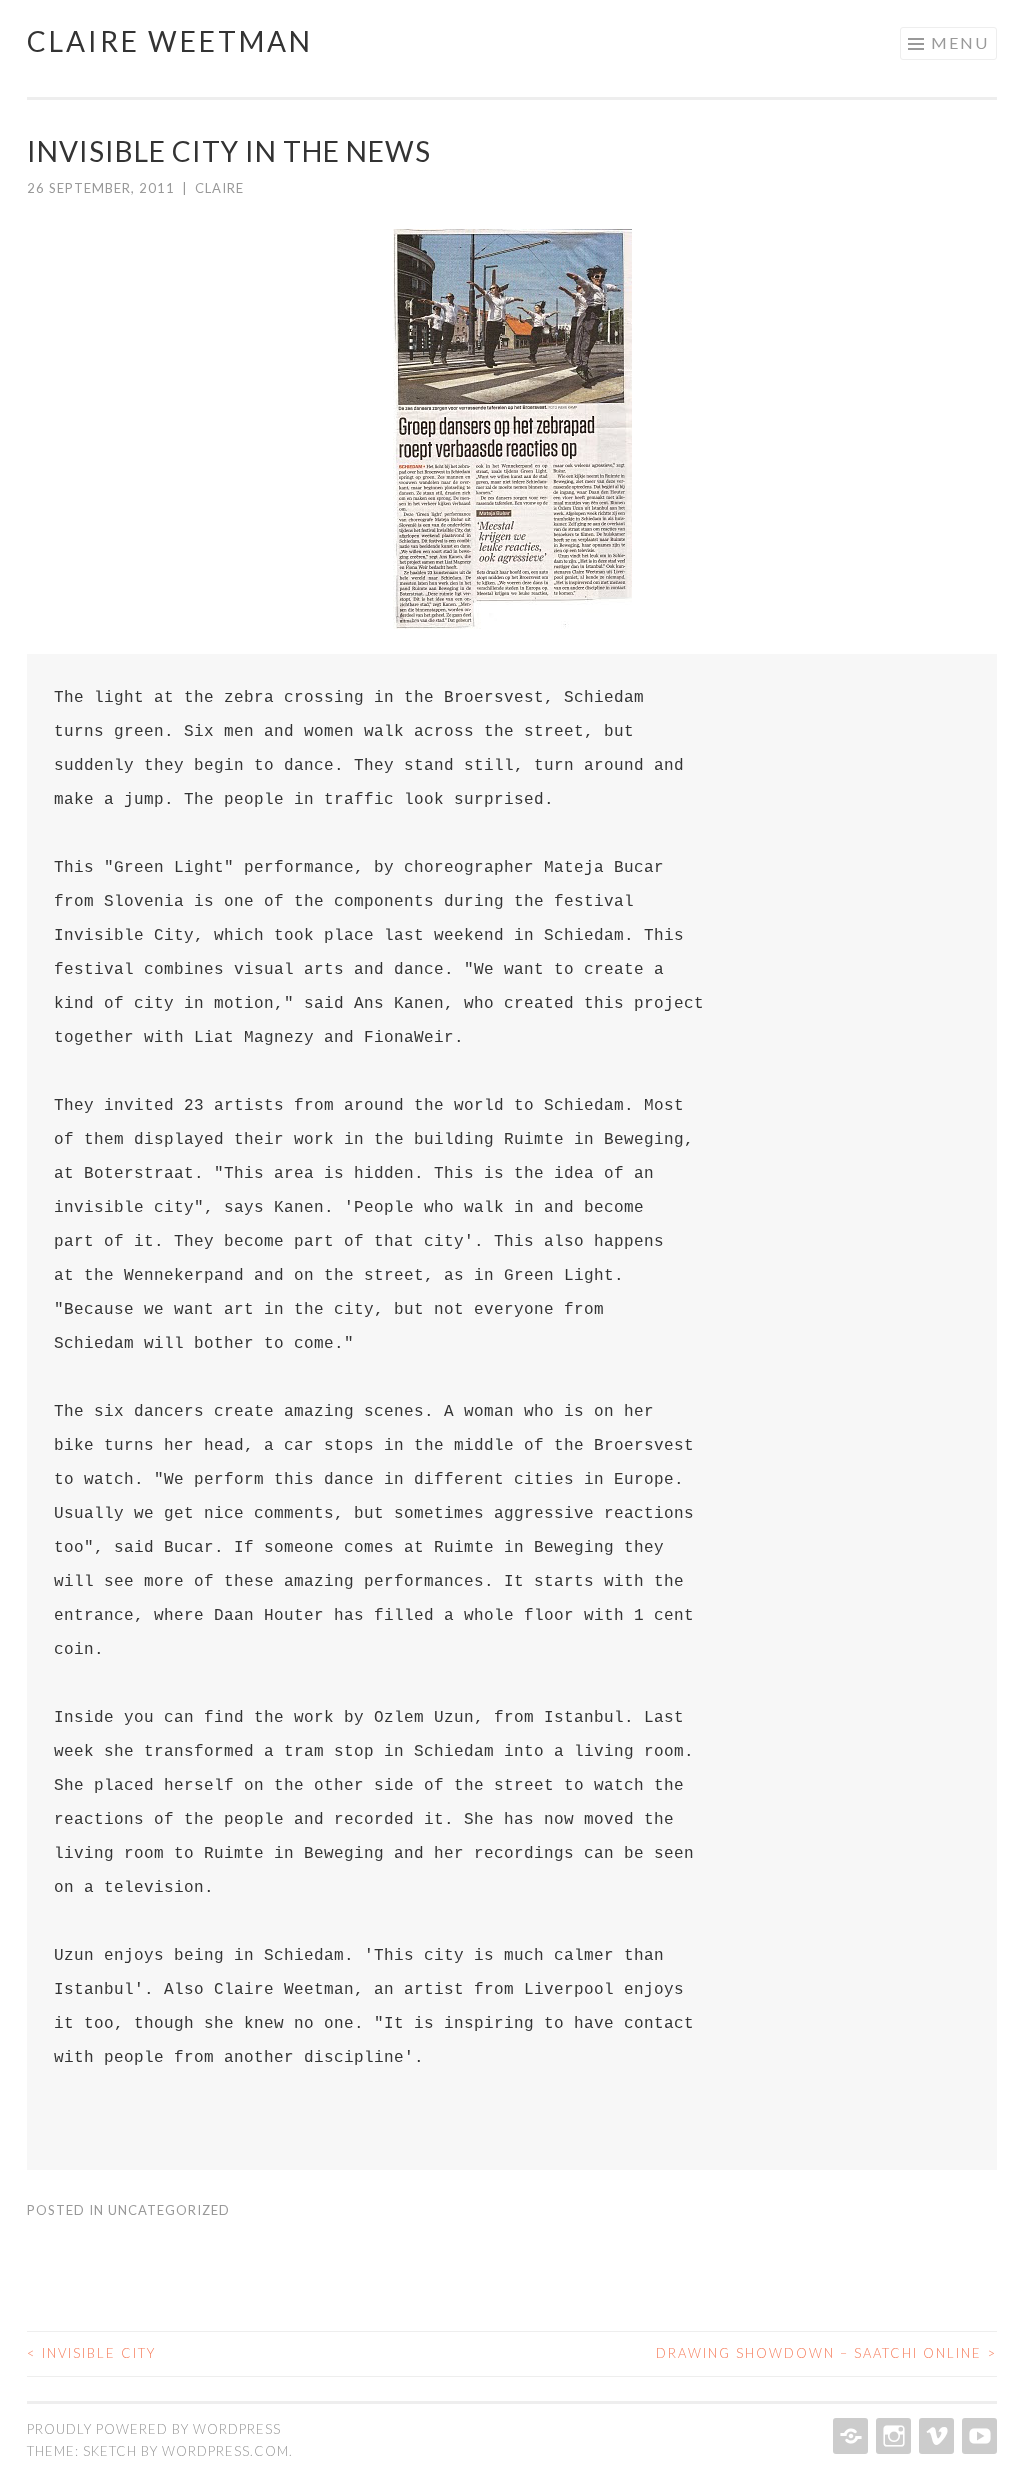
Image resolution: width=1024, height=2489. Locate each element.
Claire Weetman (170, 41)
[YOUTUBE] (977, 2436)
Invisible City (91, 2353)
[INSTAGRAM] (891, 2436)
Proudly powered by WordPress (154, 2429)
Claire (219, 188)
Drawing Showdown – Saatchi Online (826, 2353)
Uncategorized (169, 2210)
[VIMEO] (934, 2436)
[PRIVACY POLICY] (848, 2436)
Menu (960, 42)
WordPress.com (225, 2451)
